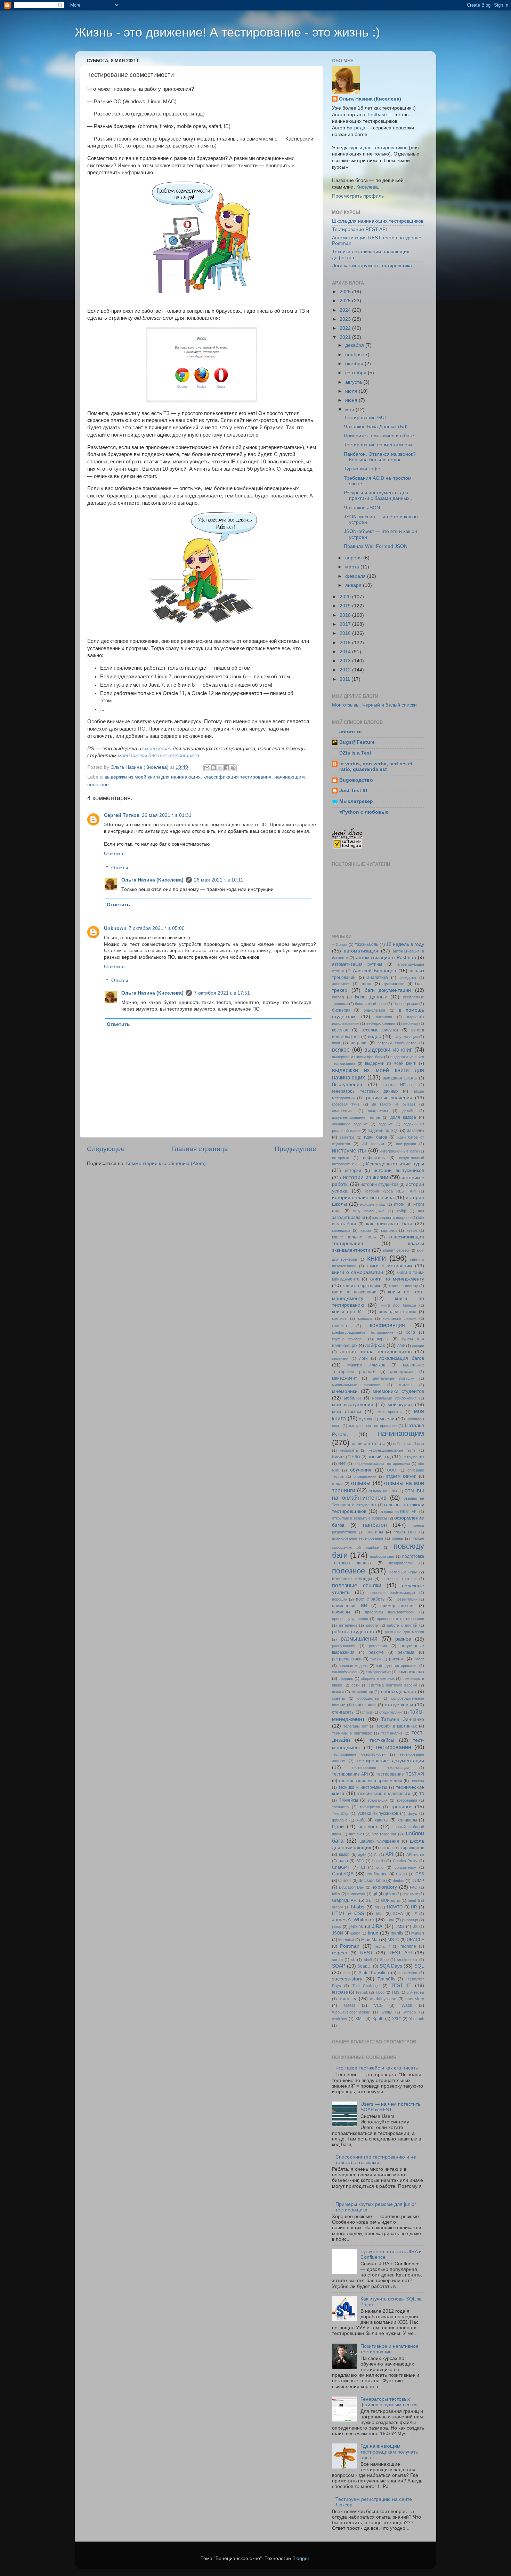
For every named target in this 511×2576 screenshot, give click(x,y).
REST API (400, 1953)
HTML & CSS (348, 1913)
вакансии (384, 1017)
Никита (338, 1457)
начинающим (290, 777)
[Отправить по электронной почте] (207, 768)
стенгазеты (343, 1712)
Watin (407, 2005)
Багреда (356, 128)
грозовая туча (346, 1104)
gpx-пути (410, 1894)
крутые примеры (348, 1339)
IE (415, 1914)
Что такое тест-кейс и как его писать (377, 2068)
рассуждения (344, 1646)
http (379, 1914)
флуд (412, 1813)
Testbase (377, 115)
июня (352, 400)
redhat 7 (383, 1946)
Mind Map (371, 1940)
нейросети (349, 1450)
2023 (346, 319)
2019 (346, 606)
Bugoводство (356, 780)
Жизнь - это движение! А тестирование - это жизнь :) (227, 32)
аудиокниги (394, 984)
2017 (346, 624)
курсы (383, 1339)
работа (372, 1625)
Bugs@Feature (357, 742)
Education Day (352, 1887)
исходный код (373, 1204)
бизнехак (341, 1010)
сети (355, 1685)
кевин (412, 1230)
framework (356, 1894)
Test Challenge (366, 1986)
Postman (350, 1946)
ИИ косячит (373, 1144)
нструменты (413, 1457)
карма (366, 1230)
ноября (354, 355)
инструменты (349, 1150)
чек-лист (368, 1827)
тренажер (340, 1807)
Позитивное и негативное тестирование (390, 2349)
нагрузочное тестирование (373, 1426)
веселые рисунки (380, 1030)
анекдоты (408, 978)
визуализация (406, 1037)
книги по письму (404, 1286)
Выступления (347, 1084)
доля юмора (403, 1117)
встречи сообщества (397, 1043)
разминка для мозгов (404, 1632)
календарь (341, 1230)
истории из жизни (366, 1177)
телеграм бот (356, 1726)
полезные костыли (400, 1579)
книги (376, 1258)
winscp (410, 2012)
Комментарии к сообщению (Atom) (166, 1163)
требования (407, 1800)
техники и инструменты (363, 1787)
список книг (365, 1705)
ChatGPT (341, 1867)
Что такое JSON (362, 508)
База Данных (371, 997)
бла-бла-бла (374, 1010)
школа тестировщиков (402, 1848)
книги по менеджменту (397, 1279)
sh (353, 1960)
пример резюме (398, 1606)
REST (367, 1953)
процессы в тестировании (400, 1619)
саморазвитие (378, 1672)
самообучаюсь (345, 1672)
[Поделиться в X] (220, 768)
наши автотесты (368, 1444)
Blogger (301, 2558)
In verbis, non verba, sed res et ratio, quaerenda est (376, 767)
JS (415, 1927)
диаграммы (378, 1111)
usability (347, 1999)
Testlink (362, 1992)
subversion (408, 1973)
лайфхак (375, 1345)
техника (417, 1781)
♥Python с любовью (364, 812)
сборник (346, 1678)
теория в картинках (397, 1726)
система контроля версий (393, 1685)
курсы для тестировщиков (378, 148)
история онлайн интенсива (363, 1198)
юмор (344, 1855)
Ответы (120, 868)
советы (338, 1698)
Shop (384, 1960)
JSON (338, 1933)
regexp (340, 1953)
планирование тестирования (358, 1538)
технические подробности (384, 1794)
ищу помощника (369, 1211)
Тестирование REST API (359, 229)
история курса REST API (390, 1191)
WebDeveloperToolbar (351, 2012)
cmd (380, 1867)
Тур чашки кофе (362, 469)
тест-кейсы (382, 1740)
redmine (408, 1946)
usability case (383, 1999)
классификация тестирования (237, 777)
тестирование (393, 1747)
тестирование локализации (380, 1768)
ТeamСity (340, 1813)
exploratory (385, 1887)
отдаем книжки (401, 1476)
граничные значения (388, 1098)
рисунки (397, 1659)
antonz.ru (351, 732)
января (354, 585)
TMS (395, 1992)
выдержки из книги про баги (357, 1057)
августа (354, 382)
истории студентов (379, 1185)
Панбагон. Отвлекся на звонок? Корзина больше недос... (380, 457)
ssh (347, 1973)
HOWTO (395, 1907)
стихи (367, 1712)
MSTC (394, 1940)
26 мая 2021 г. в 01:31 (167, 815)
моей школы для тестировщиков (159, 756)
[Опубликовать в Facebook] (227, 768)
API (389, 1854)
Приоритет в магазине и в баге (379, 436)
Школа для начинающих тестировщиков (378, 221)
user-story (415, 1999)
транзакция (378, 1800)
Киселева (367, 187)
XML (360, 2019)
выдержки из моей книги (391, 1063)
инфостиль (374, 1158)
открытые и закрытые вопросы (359, 1518)
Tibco (380, 1992)
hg (377, 1907)
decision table (372, 1881)
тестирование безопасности (359, 1754)
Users (350, 2005)
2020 (346, 597)
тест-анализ (392, 1733)
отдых (337, 1484)
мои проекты (390, 1412)
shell (368, 1960)
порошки (340, 1599)
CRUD (401, 1874)
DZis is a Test (355, 753)
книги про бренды (398, 1305)
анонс (366, 984)
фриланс (340, 1820)
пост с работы (371, 1599)
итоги (399, 1204)
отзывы (361, 1483)
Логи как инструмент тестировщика (372, 266)
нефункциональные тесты (392, 1450)
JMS (400, 1927)
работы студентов (353, 1632)
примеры (341, 1612)
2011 (346, 679)
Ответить (114, 854)
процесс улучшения (350, 1619)
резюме (376, 1652)
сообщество (368, 1698)
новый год (379, 1457)
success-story (347, 1979)
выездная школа (400, 1078)
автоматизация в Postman (386, 958)
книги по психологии (354, 1292)
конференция (387, 1325)
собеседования (399, 1692)
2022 (346, 328)
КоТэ (410, 1332)
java (391, 1920)
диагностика (343, 1111)
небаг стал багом (409, 1444)
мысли (387, 1419)
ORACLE (415, 1940)
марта (353, 567)
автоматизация (361, 951)
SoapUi (364, 1966)
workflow (339, 2019)
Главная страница (200, 1149)
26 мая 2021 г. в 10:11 (219, 880)
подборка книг (382, 1556)
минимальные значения (356, 1385)
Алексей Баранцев (375, 971)
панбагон (375, 1525)
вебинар (411, 1023)
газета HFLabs (399, 1085)
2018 (346, 615)
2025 (346, 301)
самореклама (411, 1672)
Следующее (106, 1149)
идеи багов (375, 1137)
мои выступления (353, 1405)
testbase (340, 1992)
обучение (361, 1470)
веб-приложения (381, 1023)
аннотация (341, 984)
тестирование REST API (400, 1774)
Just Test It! (353, 791)
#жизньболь (366, 944)
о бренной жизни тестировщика (382, 1464)
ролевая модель (353, 1666)
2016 (346, 633)
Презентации (406, 1599)
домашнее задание (350, 1124)
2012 (346, 670)
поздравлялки (401, 1563)
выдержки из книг (388, 1050)
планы (397, 1538)
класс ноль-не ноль (354, 1237)
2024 (346, 310)
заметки (347, 1137)
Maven (418, 1933)
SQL (419, 1966)
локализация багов (401, 1358)
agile (362, 1855)
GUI (369, 1900)
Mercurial (346, 1940)
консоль (365, 1318)
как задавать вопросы (392, 1218)
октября (355, 364)
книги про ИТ (348, 1312)
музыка (365, 1419)
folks (336, 1894)
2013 (346, 661)
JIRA (377, 1926)
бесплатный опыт (371, 1004)
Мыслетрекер (356, 801)
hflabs (358, 1907)
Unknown (115, 928)
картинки (389, 1230)
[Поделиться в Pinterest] (233, 768)
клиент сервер (396, 1250)
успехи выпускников (378, 1813)
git (375, 1894)
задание (386, 1124)
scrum (337, 1960)
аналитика (378, 978)
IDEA (398, 1914)
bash (343, 1861)
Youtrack (417, 2019)
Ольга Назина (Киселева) (152, 880)
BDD (360, 1861)
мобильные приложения (394, 1398)
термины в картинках (352, 1733)
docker (399, 1881)
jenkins (356, 1927)
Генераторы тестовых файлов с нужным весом (389, 2402)
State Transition (374, 1973)
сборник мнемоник (378, 1678)
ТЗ (422, 1794)
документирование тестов (356, 1117)
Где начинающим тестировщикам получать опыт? (389, 2452)
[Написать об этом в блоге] (213, 768)
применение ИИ (350, 1606)
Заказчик (415, 1131)
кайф (401, 1211)
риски (376, 1659)
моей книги (158, 749)
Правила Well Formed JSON (376, 546)
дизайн (408, 1111)
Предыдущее (295, 1149)
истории (353, 1171)
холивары (407, 1820)
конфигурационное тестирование (363, 1332)
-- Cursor (340, 944)
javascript (410, 1920)
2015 (346, 643)
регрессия (378, 1646)
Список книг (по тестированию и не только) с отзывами (376, 2160)
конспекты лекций (399, 1318)
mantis (397, 1933)
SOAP (339, 1966)
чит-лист (357, 1834)
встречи (359, 1043)
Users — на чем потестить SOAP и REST (390, 2107)
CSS (420, 1874)
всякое (341, 1050)
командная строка (398, 1312)
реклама (406, 1652)
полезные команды (352, 1579)
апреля (354, 558)
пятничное (348, 1625)
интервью (340, 1158)
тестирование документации (390, 1761)
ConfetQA (343, 1874)
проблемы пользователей (390, 1612)
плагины (375, 1532)
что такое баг (384, 1834)
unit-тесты (415, 1992)
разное (403, 1639)
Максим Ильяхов (366, 1365)
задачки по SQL (383, 1131)
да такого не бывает (394, 1104)
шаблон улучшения (379, 1841)
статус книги (399, 1705)
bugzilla (379, 1861)
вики (336, 1043)
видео (375, 1036)
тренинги (401, 1807)
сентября (356, 373)
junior (356, 1933)
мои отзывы (347, 1411)
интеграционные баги (399, 1151)
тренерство (370, 1807)
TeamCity (386, 1979)
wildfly (387, 2012)
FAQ (414, 1887)
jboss (336, 1927)
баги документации (388, 990)
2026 (346, 292)
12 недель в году (405, 944)
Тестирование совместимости (378, 445)
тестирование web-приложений (370, 1781)
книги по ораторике (362, 1286)
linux (373, 1933)
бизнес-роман (406, 1004)
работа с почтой (402, 1625)
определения (365, 1476)
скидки (338, 1692)
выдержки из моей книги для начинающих (153, 777)
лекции (418, 1346)
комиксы (340, 1318)
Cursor (345, 1881)
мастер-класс (402, 1372)
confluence (377, 1874)
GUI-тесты (390, 1900)
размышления (359, 1638)
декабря (355, 345)
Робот (419, 1659)
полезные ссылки (357, 1585)
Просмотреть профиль (358, 196)
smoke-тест (407, 1960)
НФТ (342, 1464)
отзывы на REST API (399, 1512)
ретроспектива (347, 1659)
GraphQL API (345, 1900)
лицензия (340, 1358)
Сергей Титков (122, 815)
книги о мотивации (389, 1266)
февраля (356, 576)
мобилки (352, 1398)
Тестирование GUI (365, 418)
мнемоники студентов (398, 1391)
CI (363, 1867)
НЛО (356, 1457)
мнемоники (345, 1391)
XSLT (397, 2019)
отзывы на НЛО (383, 1491)
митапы (405, 1385)
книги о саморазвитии (358, 1272)
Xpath (378, 2019)
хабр (361, 1820)
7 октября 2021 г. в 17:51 (222, 993)
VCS (378, 2005)
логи (363, 1358)
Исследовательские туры (395, 1164)
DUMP (418, 1881)
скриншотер (362, 1692)
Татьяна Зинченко (403, 1719)
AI (376, 1855)
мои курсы (400, 1405)
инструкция (406, 1144)
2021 (346, 337)
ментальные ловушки (393, 1378)
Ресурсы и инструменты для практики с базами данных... (379, 496)
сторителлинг (391, 1712)
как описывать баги (389, 1224)
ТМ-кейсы (348, 1800)
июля (352, 391)
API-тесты (415, 1855)
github (390, 1894)
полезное (98, 785)
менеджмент (344, 1378)
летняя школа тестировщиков (376, 1352)
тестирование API (350, 1774)
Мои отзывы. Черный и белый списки (374, 705)
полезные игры (403, 1572)
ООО (392, 1470)
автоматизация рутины (357, 964)
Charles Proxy (405, 1861)
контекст (340, 1326)
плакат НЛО (405, 1532)
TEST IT (401, 1985)
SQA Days (391, 1966)
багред (338, 997)
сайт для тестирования (397, 1666)
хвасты (382, 1820)
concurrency (405, 1867)
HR (414, 1907)
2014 (346, 652)
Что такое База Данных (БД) (376, 427)
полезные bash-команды (392, 1593)
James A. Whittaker (353, 1920)
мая (350, 410)
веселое (340, 1030)
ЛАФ (401, 1346)
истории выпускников (399, 1170)
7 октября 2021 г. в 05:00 (157, 928)
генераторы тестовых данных (365, 1091)
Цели (338, 1827)
